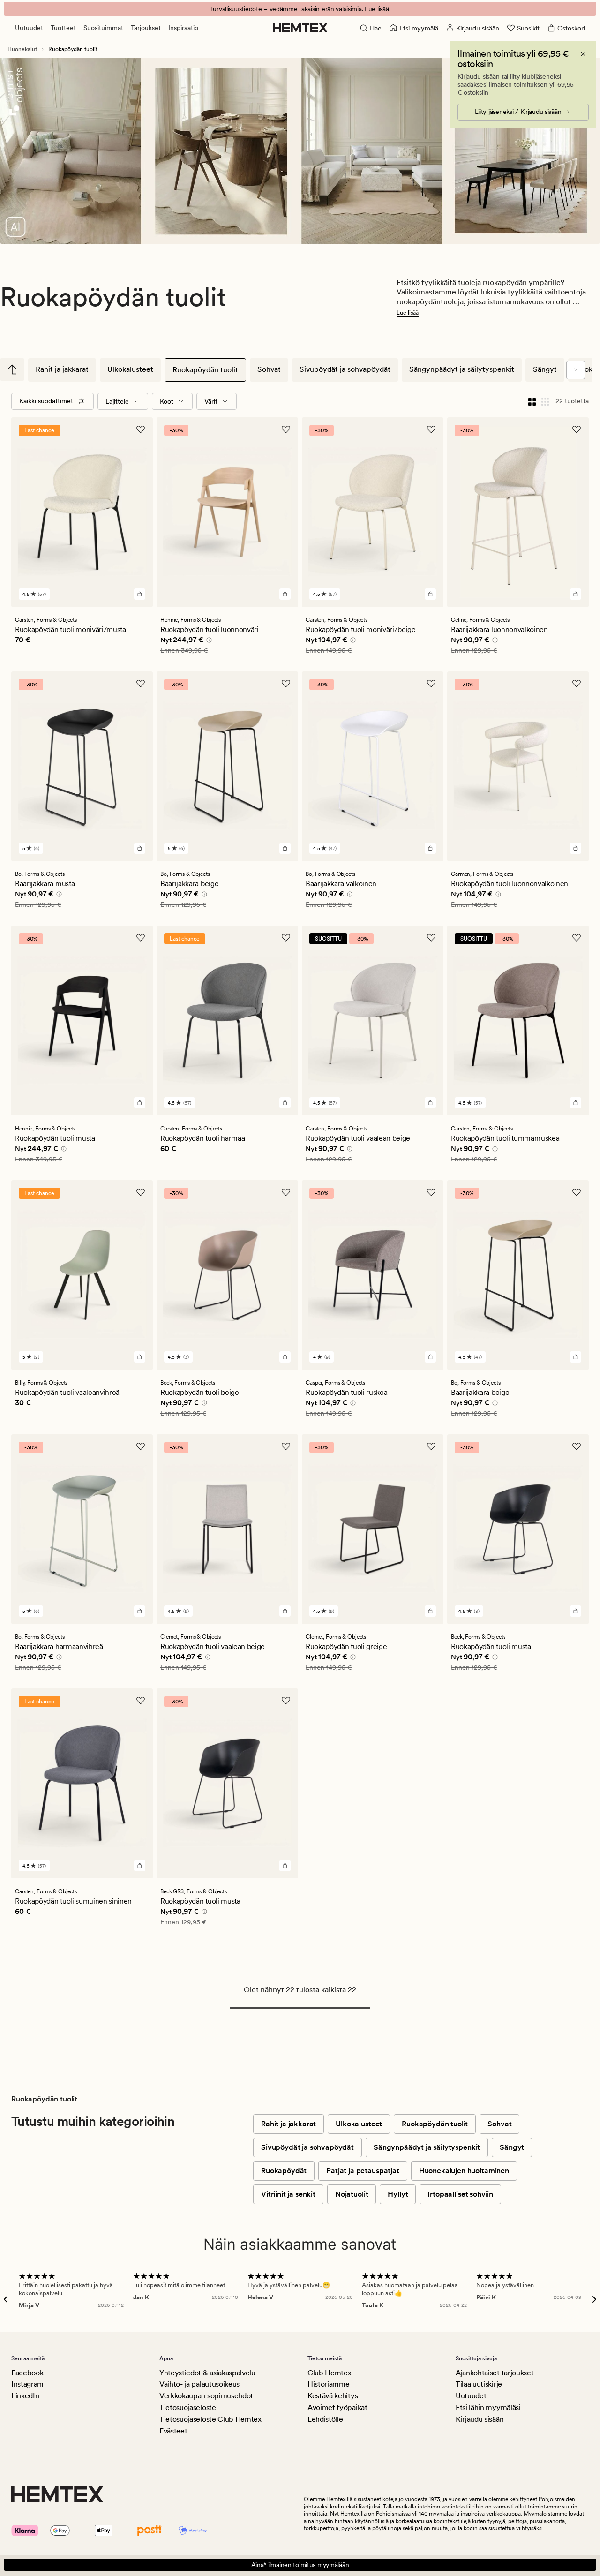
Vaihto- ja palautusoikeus (199, 2384)
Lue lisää (408, 313)
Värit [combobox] (211, 401)
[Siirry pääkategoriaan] (12, 369)
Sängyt (545, 369)
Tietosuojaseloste (188, 2407)
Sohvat (269, 369)
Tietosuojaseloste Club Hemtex (210, 2419)
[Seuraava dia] (576, 370)
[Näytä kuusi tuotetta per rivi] (545, 401)
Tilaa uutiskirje (479, 2384)
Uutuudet (29, 28)
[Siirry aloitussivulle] (300, 28)
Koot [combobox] (167, 401)
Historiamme (328, 2384)
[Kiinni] (583, 54)
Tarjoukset (146, 28)
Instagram (27, 2384)
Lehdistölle (325, 2419)
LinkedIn (25, 2396)
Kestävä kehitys (333, 2396)
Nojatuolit (352, 2194)
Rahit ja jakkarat (62, 369)
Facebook (27, 2373)
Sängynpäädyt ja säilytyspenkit (462, 369)
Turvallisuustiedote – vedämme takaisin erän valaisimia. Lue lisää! (300, 9)
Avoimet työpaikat (337, 2407)
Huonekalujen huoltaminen (464, 2171)
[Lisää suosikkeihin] (141, 429)
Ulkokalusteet (130, 369)
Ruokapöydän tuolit (205, 370)
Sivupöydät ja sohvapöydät (345, 369)
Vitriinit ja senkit (288, 2194)
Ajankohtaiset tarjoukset (495, 2373)
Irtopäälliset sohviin (460, 2194)
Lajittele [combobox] (117, 401)
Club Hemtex (329, 2373)
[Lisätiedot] (208, 641)
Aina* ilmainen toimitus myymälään (300, 2565)
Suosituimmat (103, 28)
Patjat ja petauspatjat (363, 2171)
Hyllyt (398, 2194)
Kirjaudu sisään (480, 2419)
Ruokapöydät (284, 2171)
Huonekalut (22, 49)
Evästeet (173, 2431)
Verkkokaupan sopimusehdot (206, 2396)
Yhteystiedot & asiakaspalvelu (207, 2373)
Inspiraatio (183, 28)
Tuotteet (63, 28)
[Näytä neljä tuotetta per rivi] (532, 401)
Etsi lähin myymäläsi (488, 2407)
